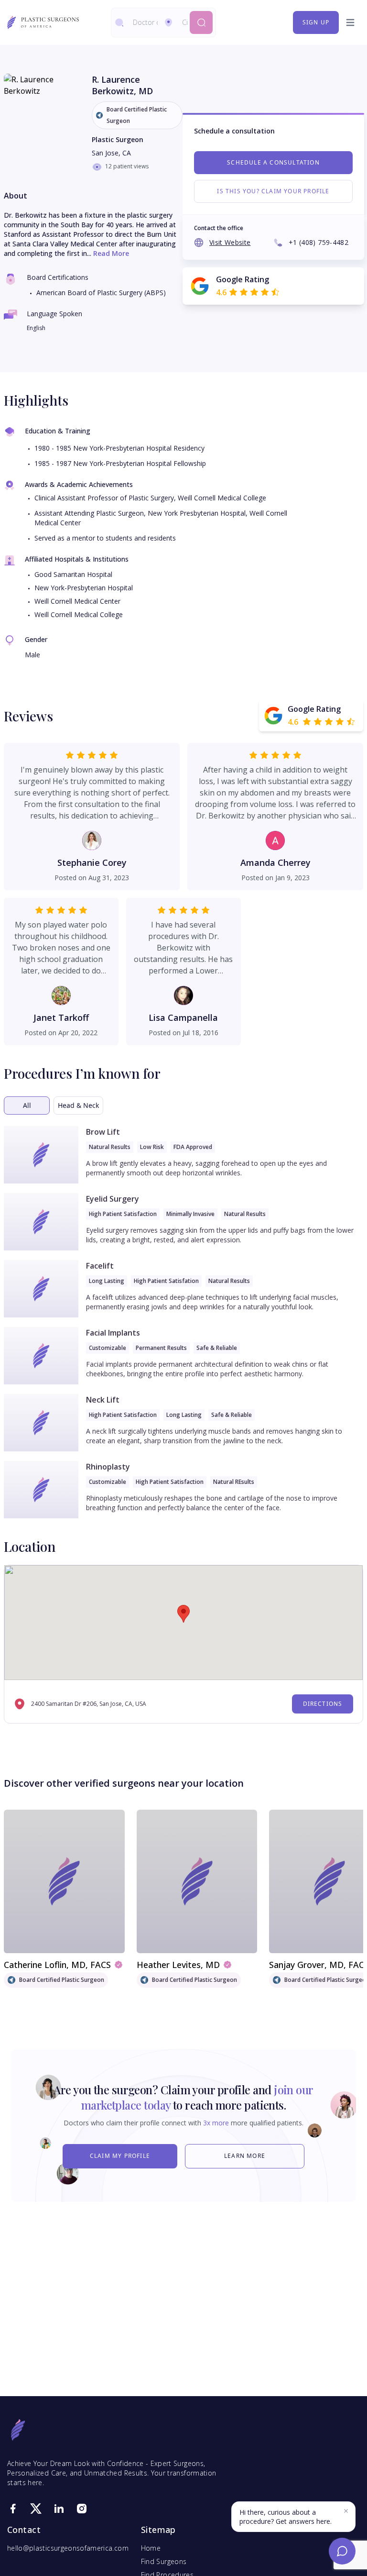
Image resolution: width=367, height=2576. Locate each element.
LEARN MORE (245, 2156)
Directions (323, 1704)
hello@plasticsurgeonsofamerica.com (68, 2548)
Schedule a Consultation (273, 162)
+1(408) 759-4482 (318, 242)
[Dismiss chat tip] (346, 2511)
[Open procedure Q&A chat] (342, 2551)
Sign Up (316, 22)
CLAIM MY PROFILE (120, 2156)
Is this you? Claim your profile (273, 191)
